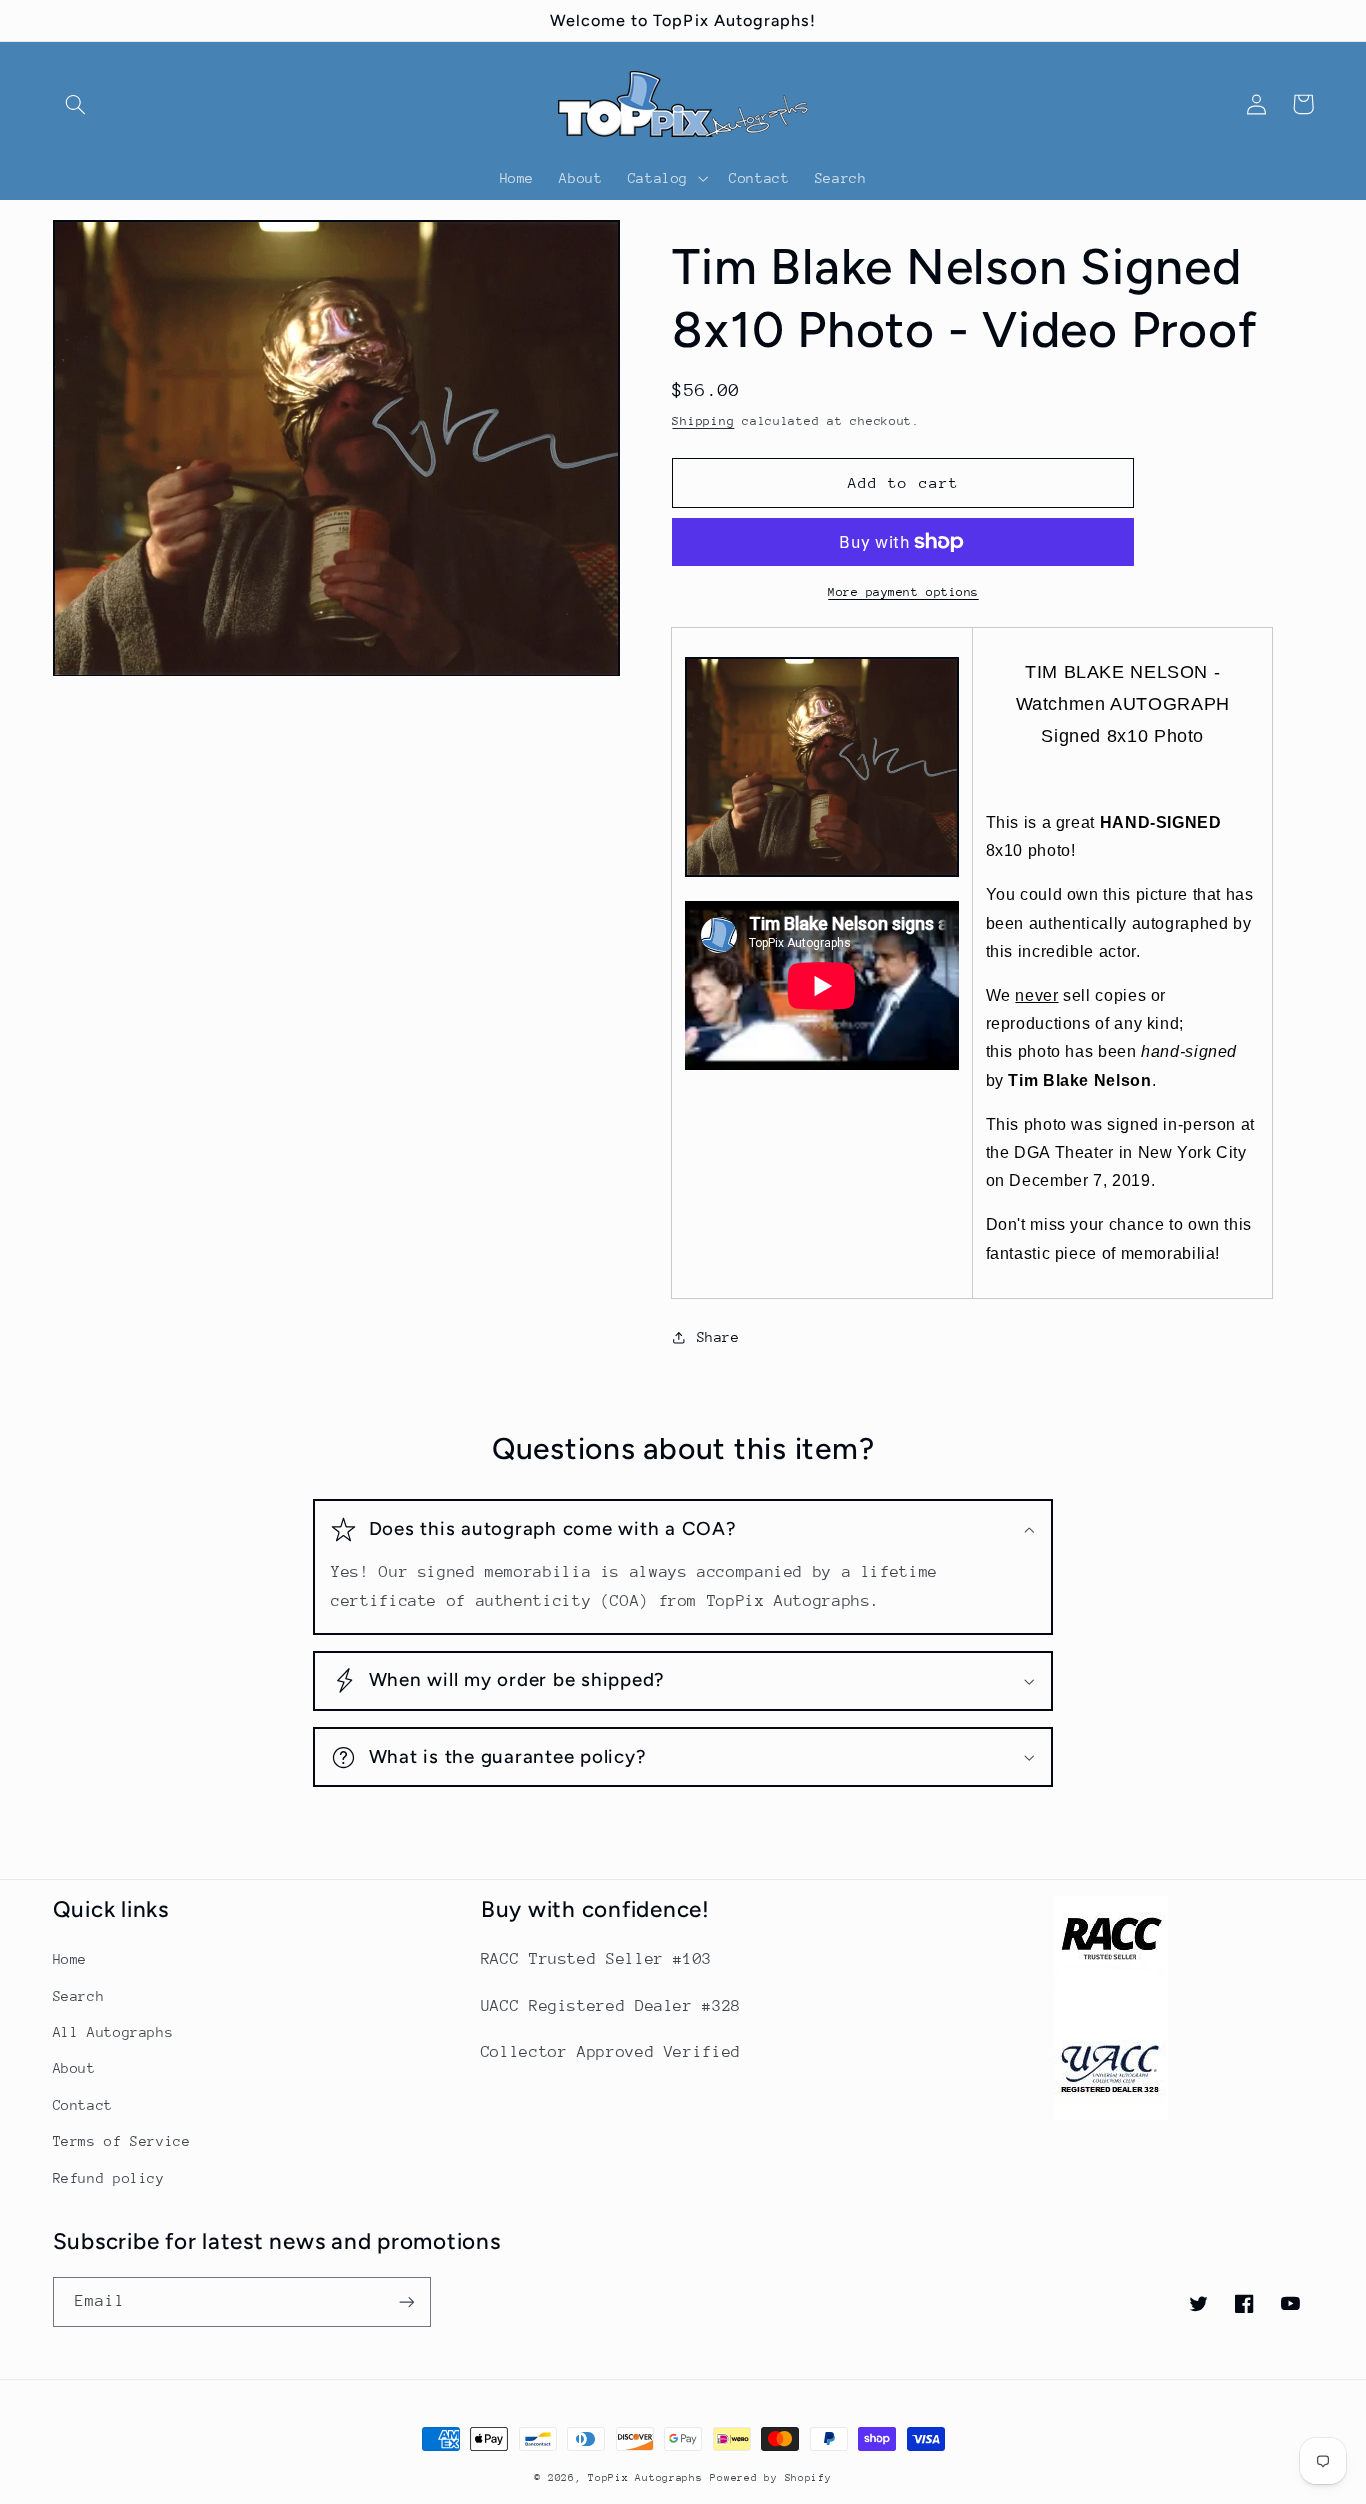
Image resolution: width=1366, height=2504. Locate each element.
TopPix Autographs (645, 2478)
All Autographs (113, 2032)
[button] (76, 104)
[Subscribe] (406, 2301)
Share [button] (718, 1337)
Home (70, 1959)
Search (79, 1996)
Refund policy (109, 2178)
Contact (83, 2105)
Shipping (703, 421)
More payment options (903, 592)
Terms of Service (122, 2141)
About (74, 2068)
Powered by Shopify (770, 2478)
